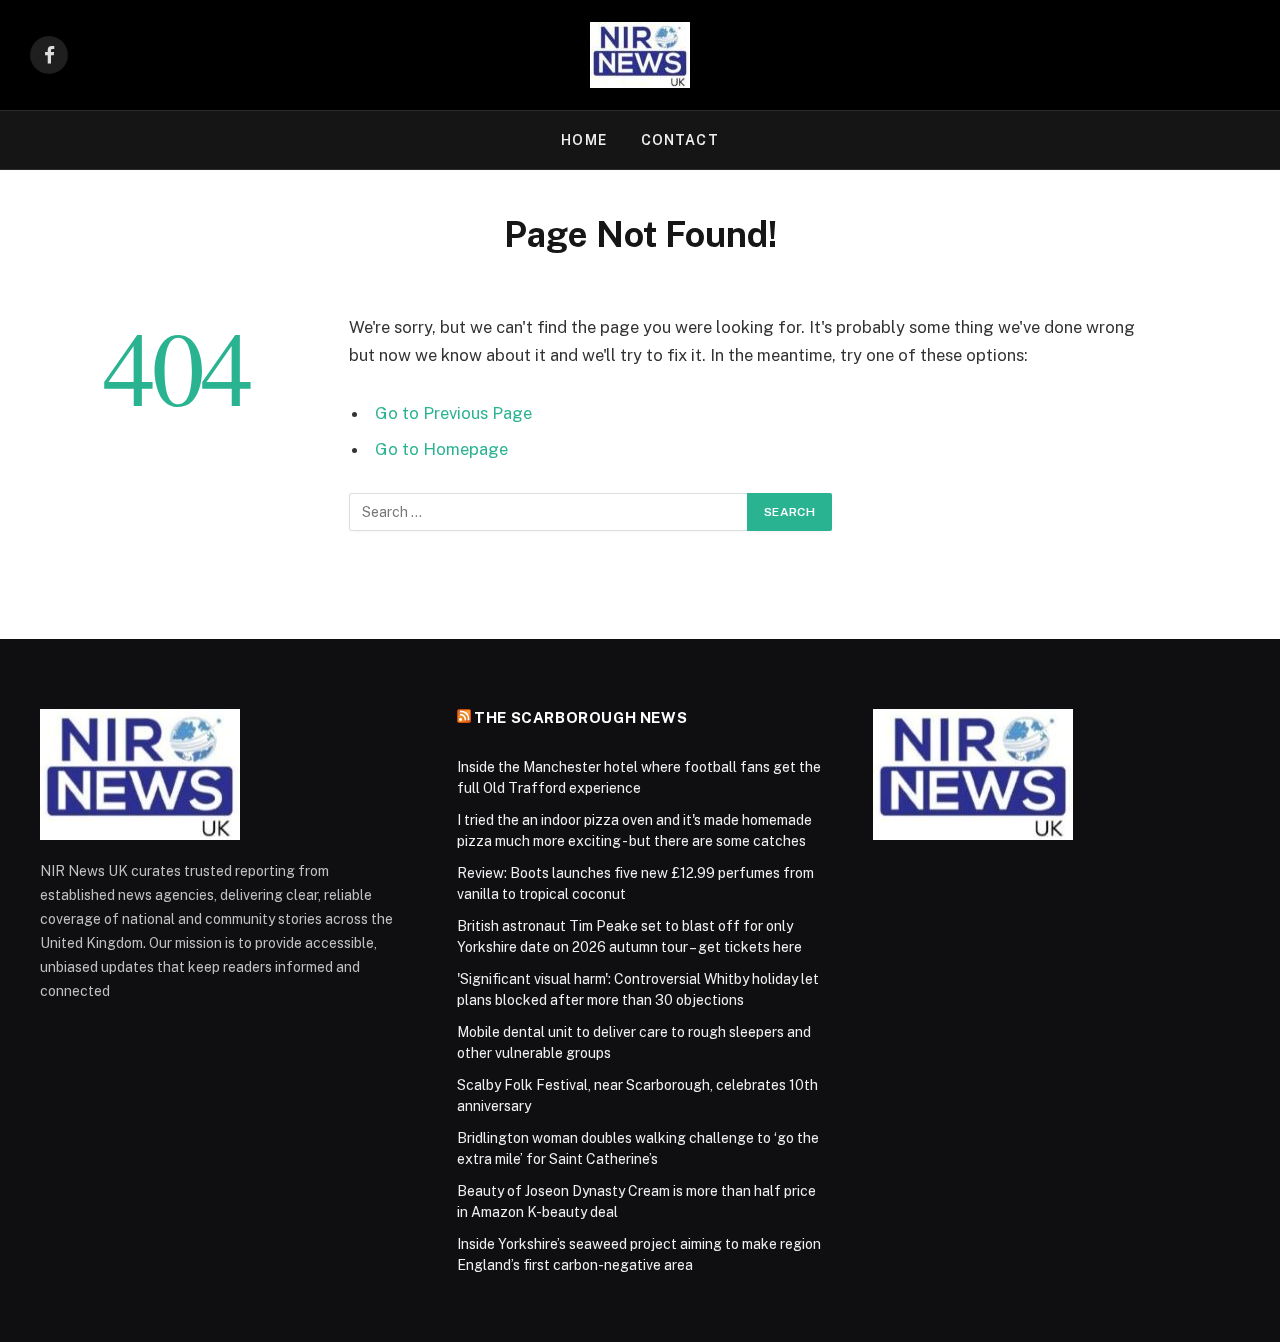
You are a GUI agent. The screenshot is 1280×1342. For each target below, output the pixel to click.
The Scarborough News (580, 717)
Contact (680, 140)
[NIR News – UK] (640, 55)
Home (583, 140)
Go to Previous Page (453, 413)
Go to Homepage (441, 449)
